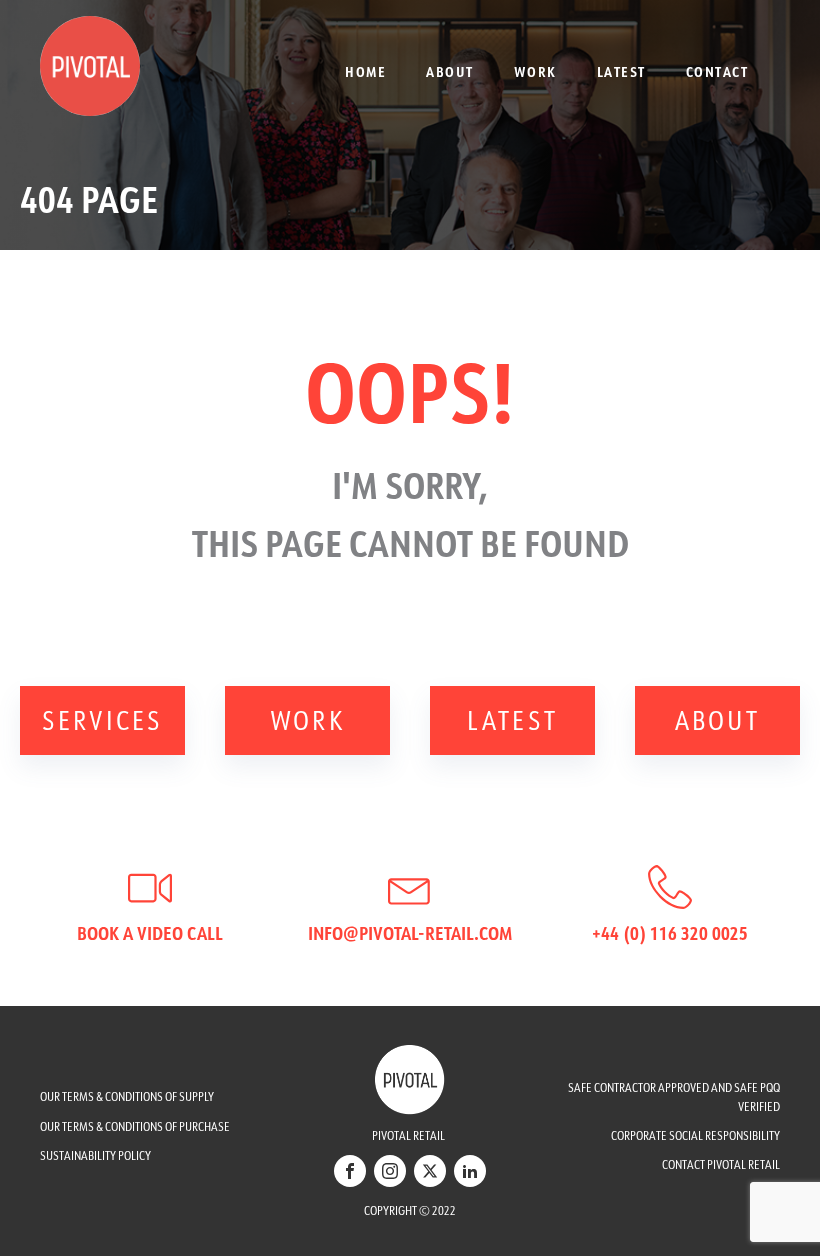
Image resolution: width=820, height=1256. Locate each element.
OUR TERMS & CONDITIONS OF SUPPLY (127, 1096)
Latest (621, 71)
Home (365, 71)
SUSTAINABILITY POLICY (95, 1155)
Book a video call (150, 933)
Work (535, 71)
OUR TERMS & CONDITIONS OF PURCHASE (135, 1126)
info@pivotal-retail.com (410, 933)
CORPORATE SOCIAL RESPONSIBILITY (695, 1135)
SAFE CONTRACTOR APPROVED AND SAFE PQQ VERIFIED (674, 1097)
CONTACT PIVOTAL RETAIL (721, 1164)
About (450, 71)
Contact (717, 71)
